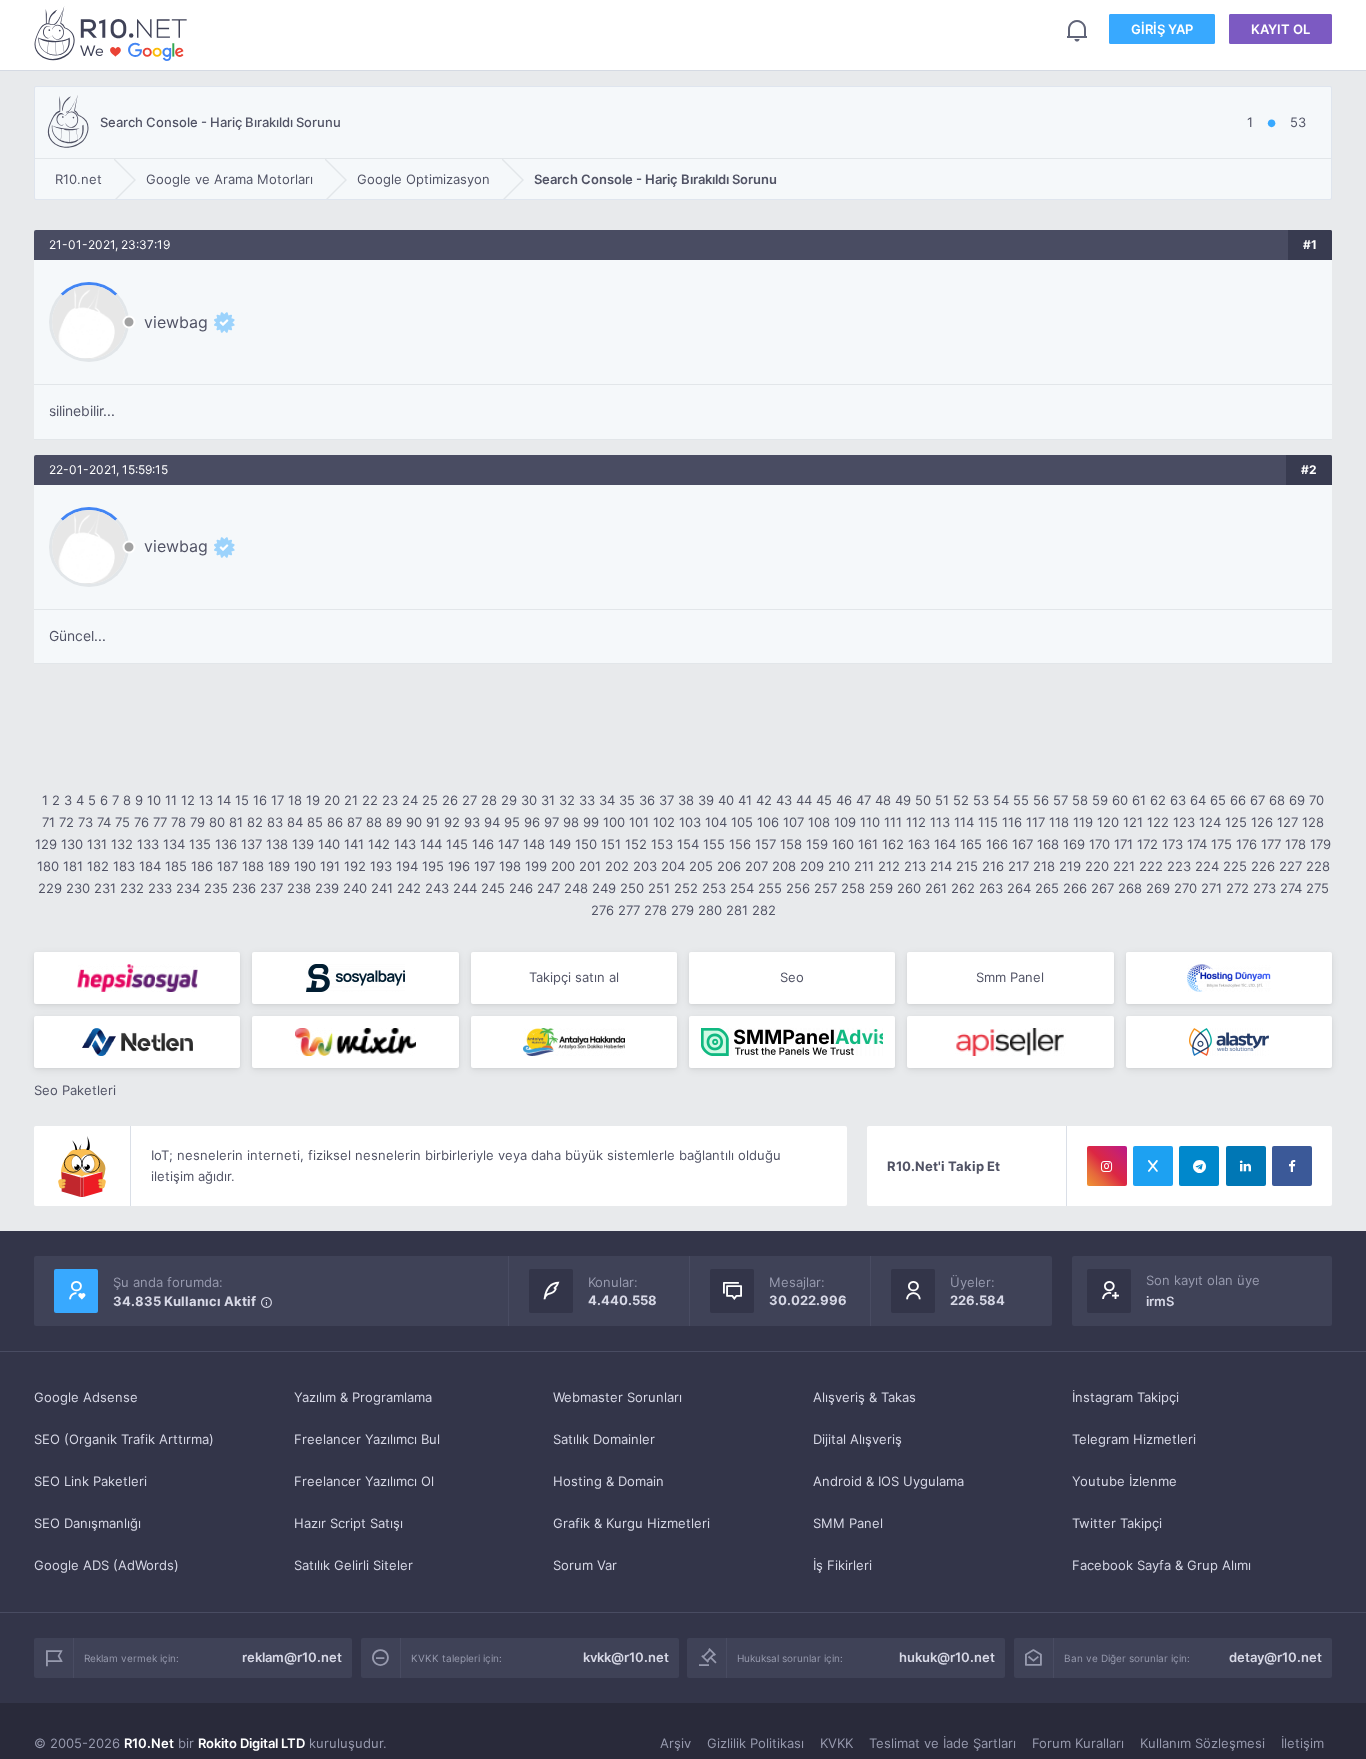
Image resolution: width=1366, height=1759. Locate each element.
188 (253, 866)
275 (1317, 888)
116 (1012, 822)
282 (764, 910)
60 (1120, 800)
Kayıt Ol (1280, 29)
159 (817, 844)
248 (576, 888)
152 (636, 844)
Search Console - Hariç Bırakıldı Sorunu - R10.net (114, 33)
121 (1133, 822)
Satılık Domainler (604, 1439)
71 (48, 822)
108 (819, 822)
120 (1108, 822)
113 (940, 822)
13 (206, 800)
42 (764, 800)
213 (915, 866)
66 (1238, 800)
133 (148, 844)
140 (329, 844)
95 (512, 822)
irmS (1160, 1301)
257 (825, 888)
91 (433, 822)
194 (407, 866)
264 (1019, 888)
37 (666, 800)
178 (1295, 844)
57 (1060, 800)
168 (1048, 844)
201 (590, 866)
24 (410, 800)
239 (327, 888)
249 (604, 888)
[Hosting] (1229, 978)
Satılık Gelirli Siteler (353, 1565)
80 (217, 822)
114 (964, 822)
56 (1041, 800)
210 (839, 866)
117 (1035, 822)
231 (105, 888)
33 (587, 800)
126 (1262, 822)
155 (714, 844)
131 (97, 844)
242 (409, 888)
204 (673, 866)
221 (1124, 866)
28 (489, 800)
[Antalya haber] (574, 1042)
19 (313, 800)
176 (1246, 844)
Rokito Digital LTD (251, 1743)
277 (629, 910)
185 (176, 866)
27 (469, 800)
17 (277, 800)
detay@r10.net (1275, 1657)
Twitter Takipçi (1117, 1523)
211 (864, 866)
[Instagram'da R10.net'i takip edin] (1107, 1166)
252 (686, 888)
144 (431, 844)
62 (1158, 800)
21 (351, 800)
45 (824, 800)
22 (370, 800)
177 (1271, 844)
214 (941, 866)
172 (1147, 844)
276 (602, 910)
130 (72, 844)
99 (591, 822)
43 (784, 800)
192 (355, 866)
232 (132, 888)
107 (793, 822)
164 (945, 844)
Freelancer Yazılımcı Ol (364, 1481)
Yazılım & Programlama (363, 1397)
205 (701, 866)
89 (394, 822)
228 (1318, 866)
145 (457, 844)
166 (997, 844)
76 (141, 822)
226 (1263, 866)
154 (688, 844)
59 (1100, 800)
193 (381, 866)
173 (1172, 844)
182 (98, 866)
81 (236, 822)
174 (1197, 844)
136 (226, 844)
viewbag (176, 322)
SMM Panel (848, 1523)
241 (382, 888)
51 (942, 800)
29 (509, 800)
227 (1290, 866)
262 (963, 888)
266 (1075, 888)
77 (160, 822)
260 (909, 888)
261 (936, 888)
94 (492, 822)
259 (881, 888)
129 (46, 844)
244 (465, 888)
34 (607, 800)
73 (85, 822)
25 (430, 800)
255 (770, 888)
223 (1179, 866)
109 (845, 822)
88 (374, 822)
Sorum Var (585, 1565)
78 (178, 822)
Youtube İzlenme (1124, 1481)
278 (655, 910)
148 (534, 844)
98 (571, 822)
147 (508, 844)
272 (1237, 888)
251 (659, 888)
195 (433, 866)
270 (1185, 888)
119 (1083, 822)
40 (726, 800)
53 (981, 800)
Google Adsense (86, 1397)
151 (611, 844)
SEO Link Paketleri (90, 1481)
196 (459, 866)
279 (682, 910)
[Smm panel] (792, 1042)
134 (174, 844)
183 (124, 866)
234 (188, 888)
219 (1070, 866)
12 (188, 800)
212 (889, 866)
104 (716, 822)
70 (1316, 800)
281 (737, 910)
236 (244, 888)
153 (662, 844)
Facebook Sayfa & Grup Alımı (1161, 1565)
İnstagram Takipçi (1125, 1397)
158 (791, 844)
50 (923, 800)
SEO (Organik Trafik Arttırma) (124, 1439)
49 (903, 800)
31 (548, 800)
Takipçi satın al (574, 977)
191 (330, 866)
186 (202, 866)
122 (1158, 822)
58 (1080, 800)
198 (510, 866)
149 (560, 844)
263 (991, 888)
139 (303, 844)
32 (567, 800)
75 (122, 822)
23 (390, 800)
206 (729, 866)
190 (305, 866)
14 (224, 800)
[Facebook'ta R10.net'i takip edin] (1292, 1166)
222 (1151, 866)
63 (1178, 800)
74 (104, 822)
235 (216, 888)
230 (78, 888)
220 (1097, 866)
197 (484, 866)
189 (279, 866)
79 (197, 822)
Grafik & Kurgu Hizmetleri (631, 1523)
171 (1123, 844)
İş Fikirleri (842, 1565)
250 (632, 888)
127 (1287, 822)
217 (1018, 866)
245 (493, 888)
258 (853, 888)
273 (1264, 888)
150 (586, 844)
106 (768, 822)
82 (255, 822)
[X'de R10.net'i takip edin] (1153, 1166)
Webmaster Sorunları (617, 1397)
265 (1047, 888)
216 (993, 866)
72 (66, 822)
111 (893, 822)
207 (756, 866)
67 (1257, 800)
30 (529, 800)
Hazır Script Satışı (348, 1523)
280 (710, 910)
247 (548, 888)
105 (742, 822)
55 (1021, 800)
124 (1210, 822)
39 (706, 800)
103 (690, 822)
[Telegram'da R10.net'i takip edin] (1199, 1166)
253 (714, 888)
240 (355, 888)
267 (1102, 888)
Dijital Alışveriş (857, 1439)
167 (1022, 844)
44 (804, 800)
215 (967, 866)
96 (532, 822)
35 (627, 800)
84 (295, 822)
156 (740, 844)
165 (971, 844)
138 (277, 844)
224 (1207, 866)
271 (1211, 888)
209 (812, 866)
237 (271, 888)
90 (414, 822)
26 (450, 800)
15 (242, 800)
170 (1099, 844)
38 (686, 800)
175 (1221, 844)
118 (1059, 822)
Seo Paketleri (75, 1090)
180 (48, 866)
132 (122, 844)
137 (251, 844)
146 (483, 844)
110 (870, 822)
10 (154, 800)
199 (536, 866)
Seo (792, 977)
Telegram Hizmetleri (1134, 1439)
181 (73, 866)
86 (335, 822)
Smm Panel (1010, 977)
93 (472, 822)
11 (171, 800)
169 (1074, 844)
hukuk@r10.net (947, 1657)
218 (1044, 866)
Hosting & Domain (608, 1481)
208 (784, 866)
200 (563, 866)
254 (742, 888)
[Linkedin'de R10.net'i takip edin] (1246, 1166)
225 (1235, 866)
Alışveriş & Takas (864, 1397)
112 (916, 822)
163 (919, 844)
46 (844, 800)
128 (1313, 822)
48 (883, 800)
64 (1198, 800)
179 (1320, 844)
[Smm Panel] (137, 978)
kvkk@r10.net (626, 1657)
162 (893, 844)
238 (299, 888)
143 (405, 844)
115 (988, 822)
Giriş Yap (1162, 29)
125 (1236, 822)
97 (551, 822)
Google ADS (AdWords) (106, 1565)
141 (354, 844)
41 (745, 800)
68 (1277, 800)
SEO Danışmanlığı (87, 1523)
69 (1297, 800)
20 (332, 800)
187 (227, 866)
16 (260, 800)
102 (664, 822)
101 (639, 822)
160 (843, 844)
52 (961, 800)
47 (863, 800)
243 (437, 888)
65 (1218, 800)
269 (1158, 888)
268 (1130, 888)
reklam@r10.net (292, 1657)
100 (614, 822)
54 (1001, 800)
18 (295, 800)
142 (379, 844)
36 (647, 800)
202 (617, 866)
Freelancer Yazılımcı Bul (367, 1439)
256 (798, 888)
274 (1291, 888)
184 (150, 866)
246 (521, 888)
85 (315, 822)
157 (765, 844)
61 (1139, 800)
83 (275, 822)
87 (354, 822)
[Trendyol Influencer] (355, 1042)
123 (1184, 822)
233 (160, 888)
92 (452, 822)
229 (50, 888)
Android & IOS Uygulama (888, 1481)
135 (200, 844)
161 (868, 844)
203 (645, 866)
